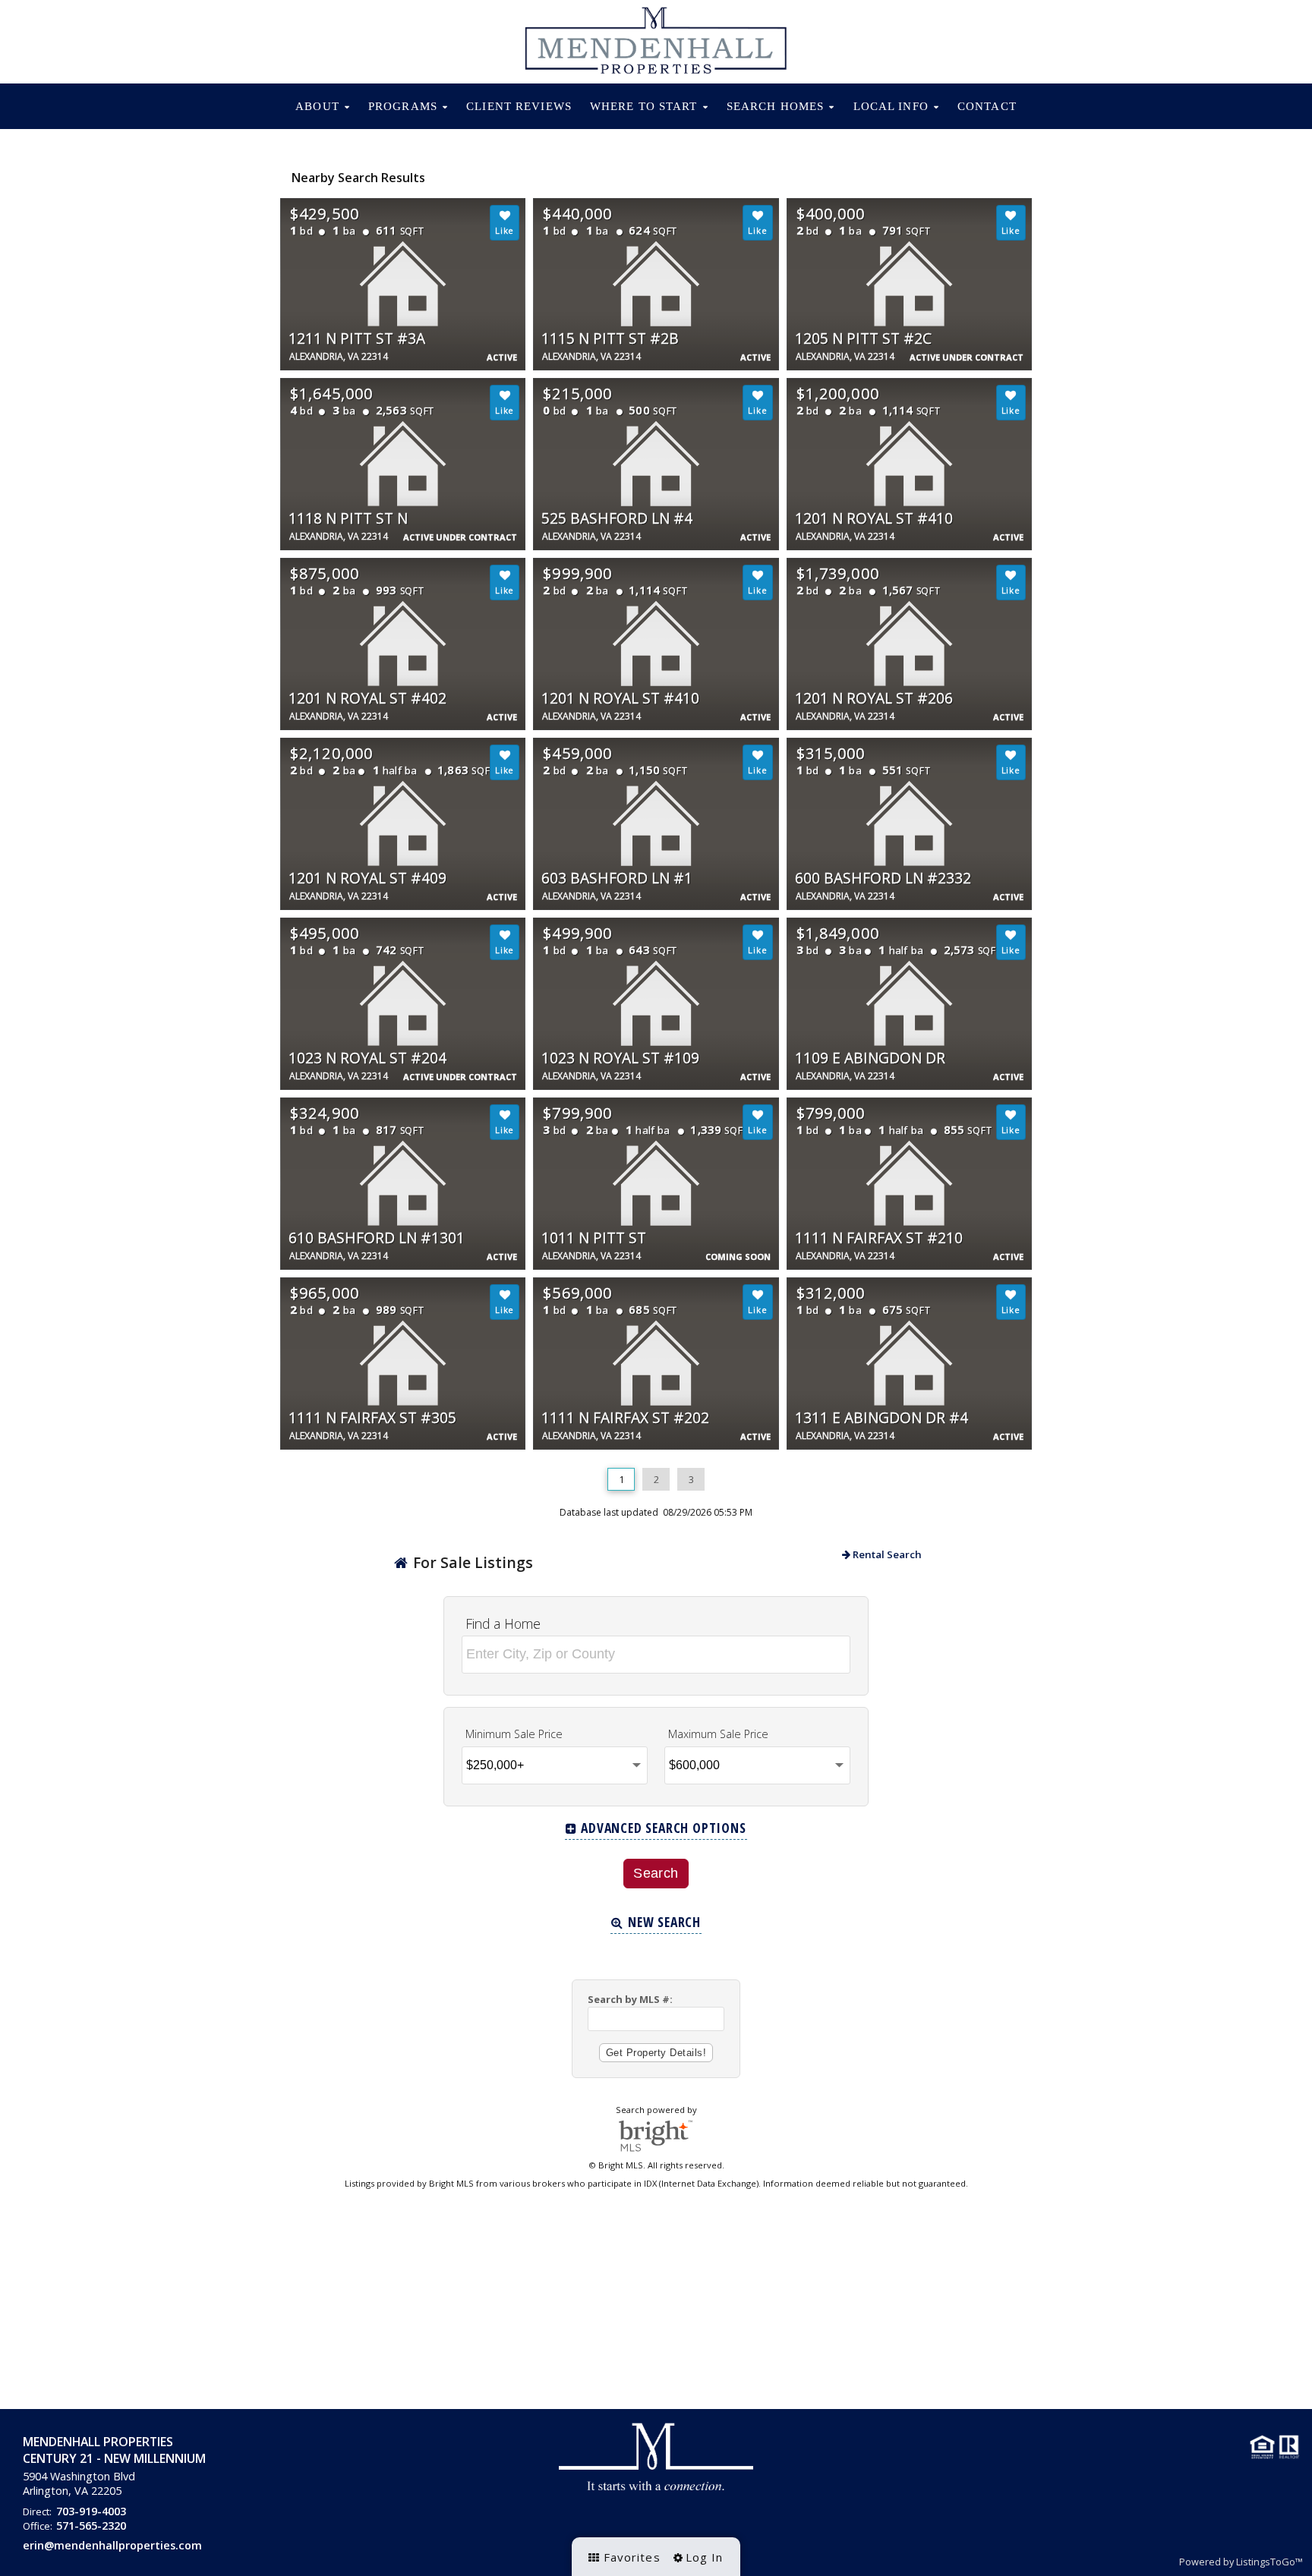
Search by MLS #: (630, 1999)
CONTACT (987, 106)
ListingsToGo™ (1269, 2562)
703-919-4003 (91, 2511)
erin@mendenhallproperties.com (112, 2545)
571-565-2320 (91, 2526)
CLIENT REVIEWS (519, 106)
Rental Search (886, 1554)
